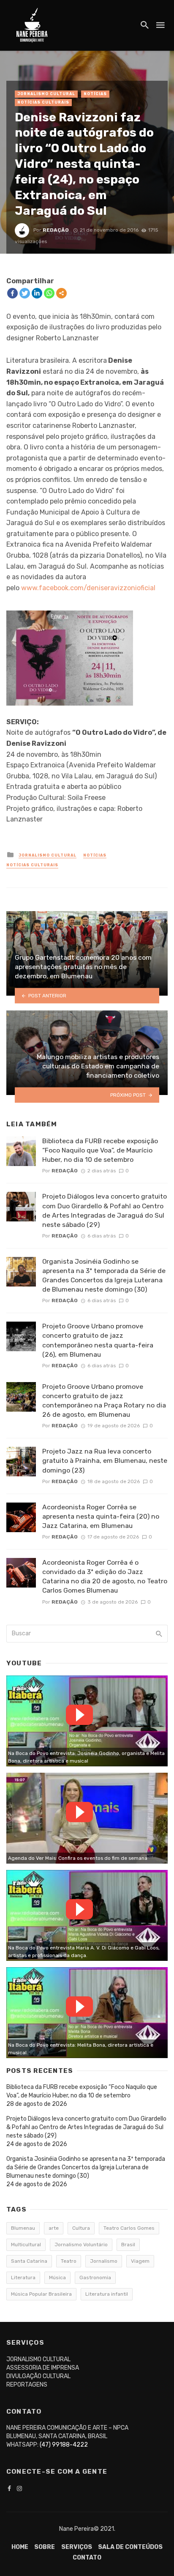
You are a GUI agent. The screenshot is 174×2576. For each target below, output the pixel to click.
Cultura (81, 2228)
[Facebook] (12, 293)
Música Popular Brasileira (41, 2294)
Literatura (23, 2278)
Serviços (77, 2547)
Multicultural (26, 2245)
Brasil (128, 2245)
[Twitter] (25, 293)
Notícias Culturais (43, 102)
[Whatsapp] (49, 293)
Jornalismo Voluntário (81, 2245)
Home (20, 2547)
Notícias (95, 94)
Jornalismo (104, 2261)
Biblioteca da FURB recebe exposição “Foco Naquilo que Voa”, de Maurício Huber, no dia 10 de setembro (100, 1150)
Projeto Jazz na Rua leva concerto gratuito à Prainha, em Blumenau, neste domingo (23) (105, 1460)
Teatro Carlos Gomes (129, 2228)
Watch (79, 1715)
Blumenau (23, 2228)
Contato (87, 2558)
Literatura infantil (107, 2294)
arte (54, 2228)
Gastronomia (95, 2278)
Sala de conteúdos (130, 2547)
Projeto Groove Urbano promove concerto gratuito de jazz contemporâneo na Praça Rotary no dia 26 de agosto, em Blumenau (104, 1400)
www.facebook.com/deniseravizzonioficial (88, 588)
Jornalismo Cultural (46, 94)
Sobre (45, 2547)
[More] (61, 293)
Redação (56, 230)
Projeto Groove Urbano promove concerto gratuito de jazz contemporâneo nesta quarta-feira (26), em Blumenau (98, 1340)
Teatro (69, 2261)
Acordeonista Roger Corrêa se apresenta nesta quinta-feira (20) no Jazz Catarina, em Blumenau (101, 1516)
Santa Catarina (29, 2261)
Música (57, 2278)
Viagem (140, 2261)
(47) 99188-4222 (64, 2445)
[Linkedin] (37, 293)
